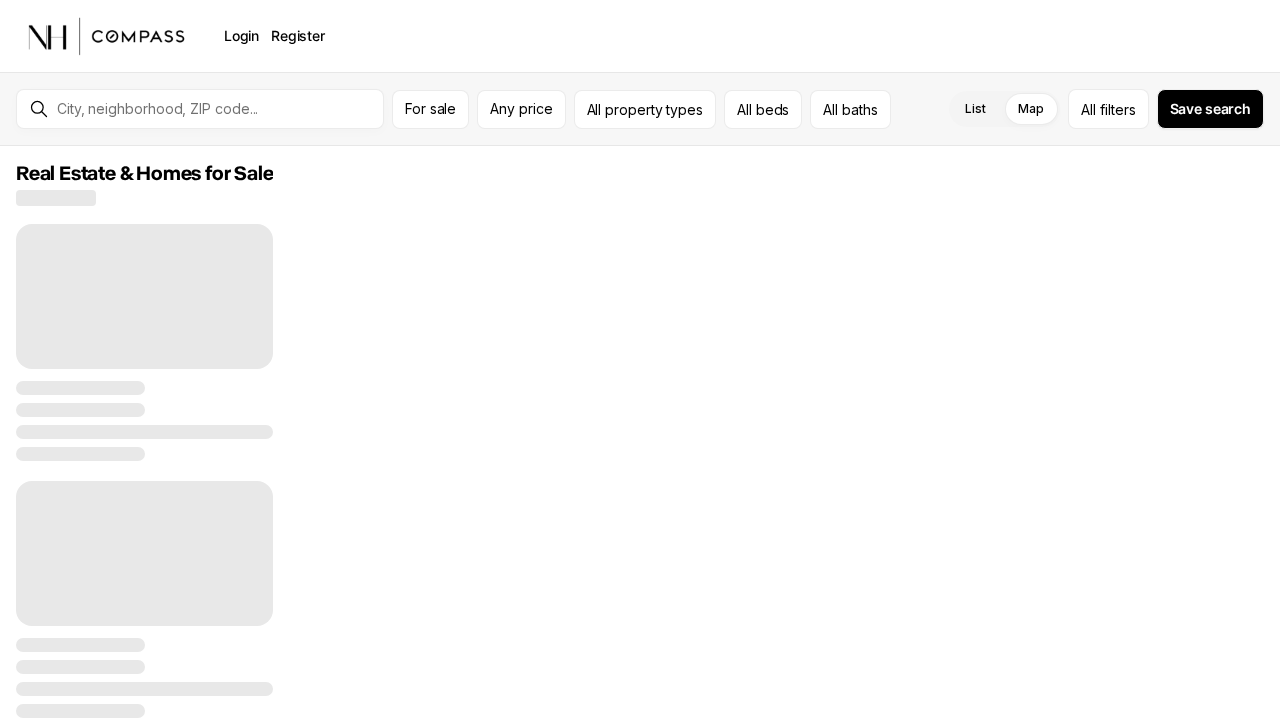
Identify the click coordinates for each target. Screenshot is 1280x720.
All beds (763, 109)
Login (241, 35)
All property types (645, 109)
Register (298, 35)
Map (1031, 108)
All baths (850, 109)
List (975, 108)
